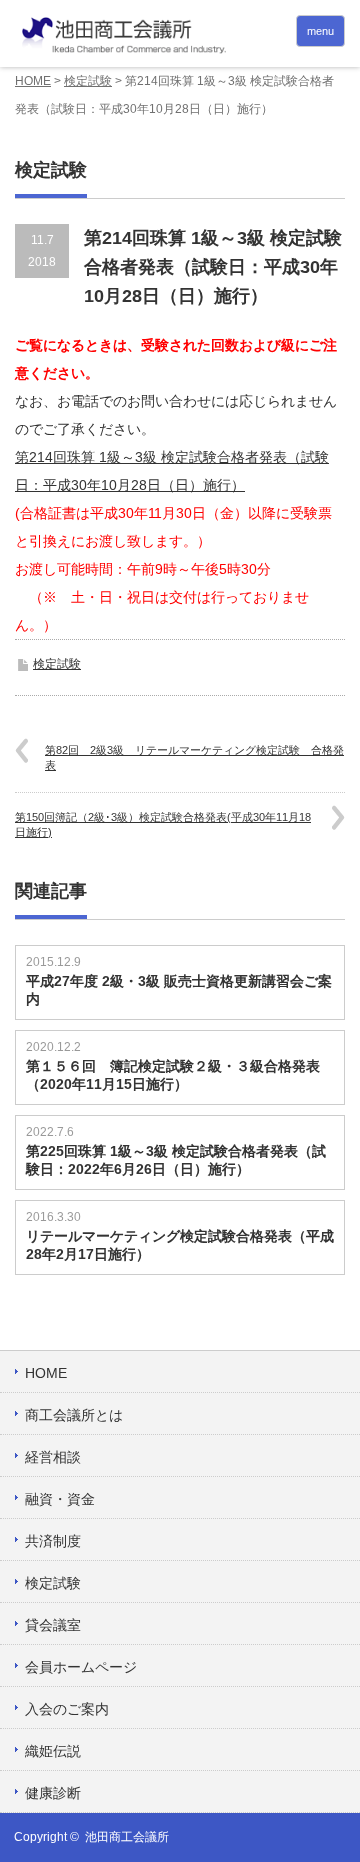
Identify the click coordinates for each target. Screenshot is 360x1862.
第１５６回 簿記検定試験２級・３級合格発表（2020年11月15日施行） (173, 1075)
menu (320, 31)
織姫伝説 (53, 1751)
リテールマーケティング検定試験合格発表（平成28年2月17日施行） (180, 1245)
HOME (33, 81)
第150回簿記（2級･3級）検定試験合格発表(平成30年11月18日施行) (163, 824)
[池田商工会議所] (180, 36)
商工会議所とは (74, 1415)
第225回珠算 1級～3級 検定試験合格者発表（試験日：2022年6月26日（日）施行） (176, 1160)
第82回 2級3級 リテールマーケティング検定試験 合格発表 (194, 757)
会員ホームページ (81, 1667)
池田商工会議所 (127, 1837)
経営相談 (53, 1457)
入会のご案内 (67, 1709)
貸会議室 (53, 1625)
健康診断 (53, 1793)
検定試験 (88, 81)
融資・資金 (60, 1499)
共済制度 (53, 1541)
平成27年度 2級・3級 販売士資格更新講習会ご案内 (179, 990)
